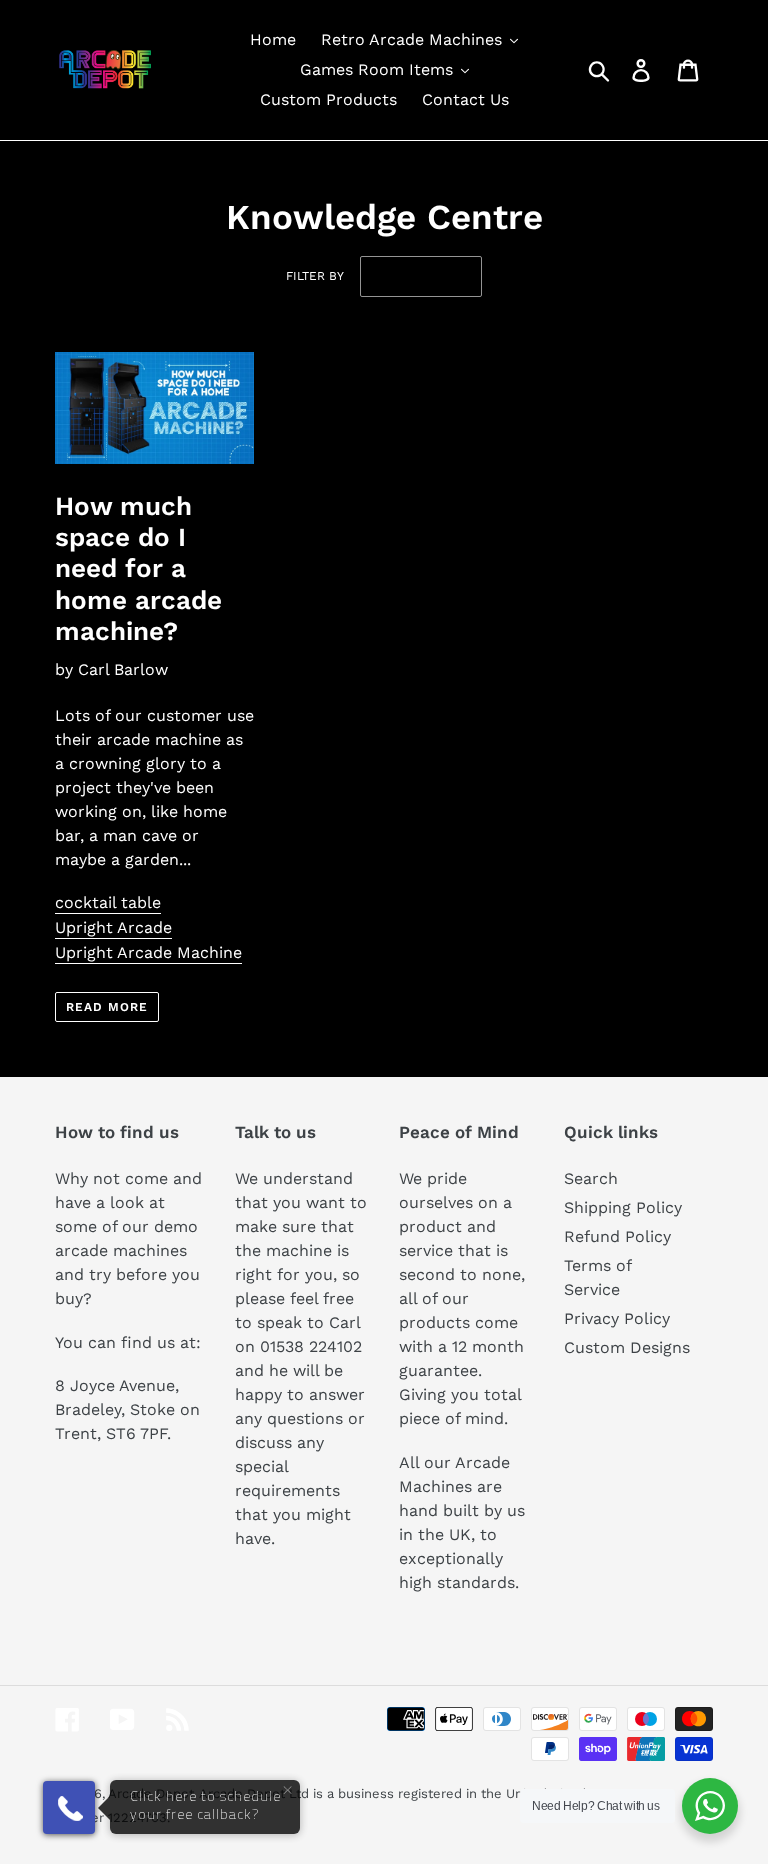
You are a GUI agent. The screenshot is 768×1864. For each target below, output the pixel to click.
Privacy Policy (617, 1318)
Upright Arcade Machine (148, 952)
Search (591, 1178)
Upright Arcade (113, 927)
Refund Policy (617, 1236)
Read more (107, 1007)
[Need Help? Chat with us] (710, 1806)
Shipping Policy (623, 1207)
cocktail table (108, 902)
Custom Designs (627, 1347)
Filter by (315, 276)
